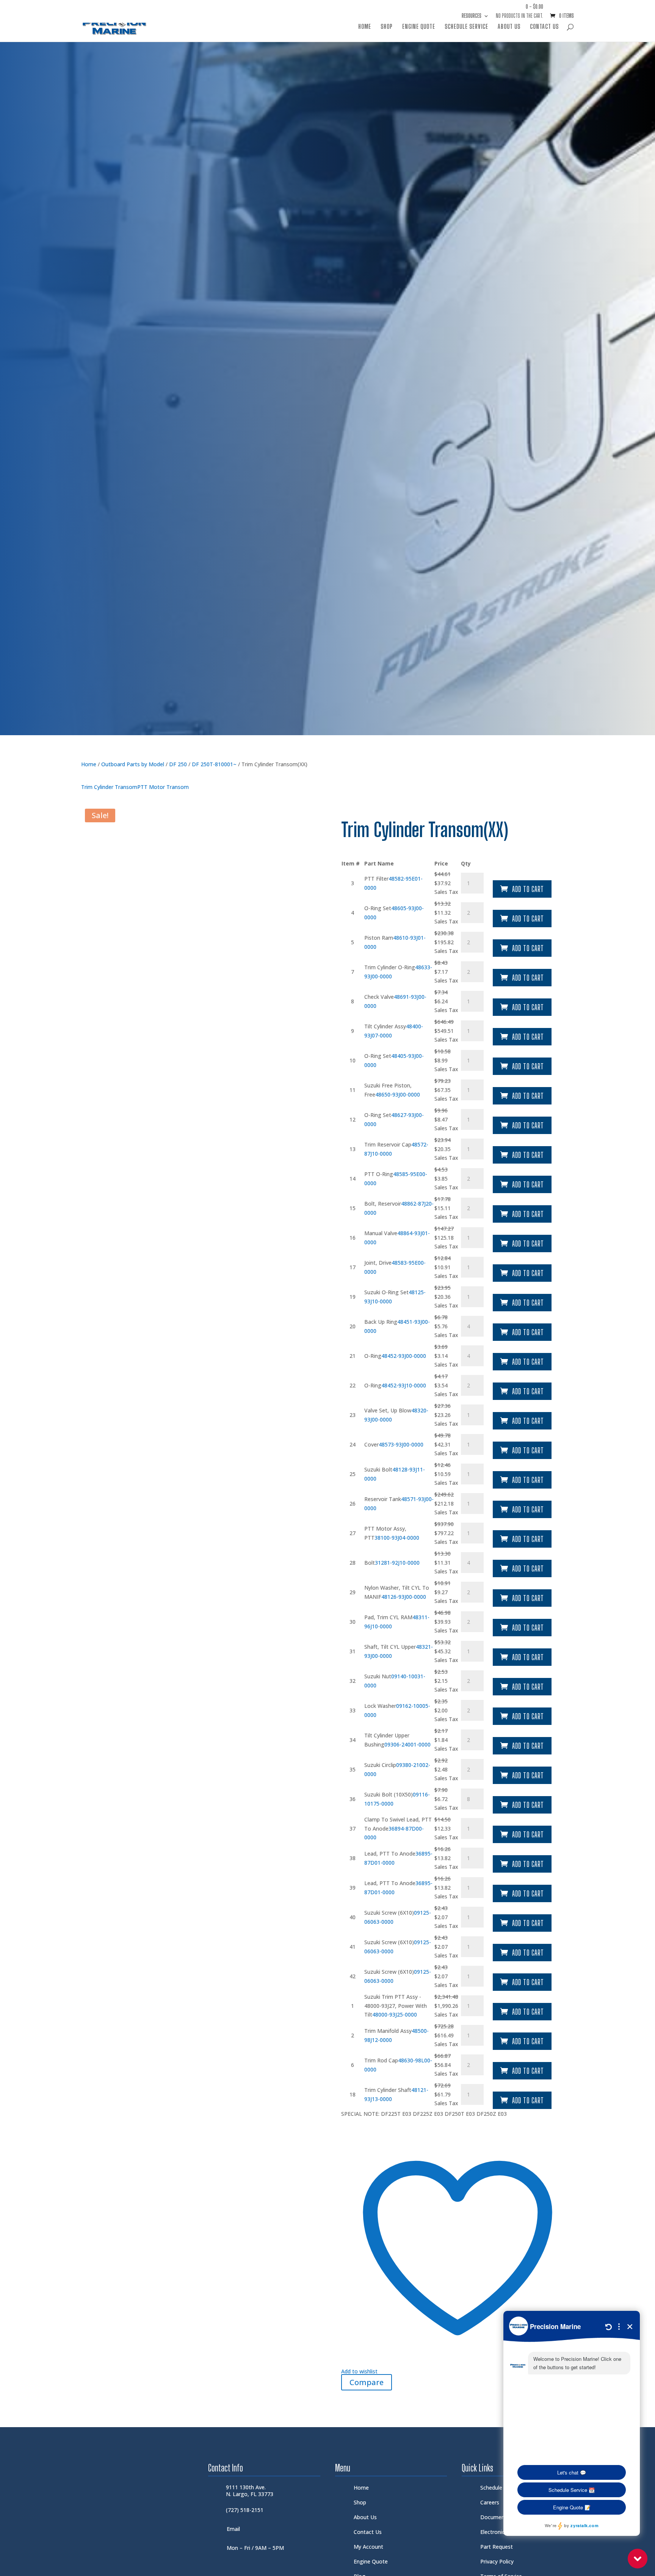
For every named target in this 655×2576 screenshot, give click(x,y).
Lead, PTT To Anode (390, 1854)
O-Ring (373, 1356)
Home (365, 27)
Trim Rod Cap (381, 2060)
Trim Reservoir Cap (388, 1144)
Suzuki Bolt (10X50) (389, 1794)
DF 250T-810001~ (214, 764)
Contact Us (544, 27)
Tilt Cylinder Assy (385, 1026)
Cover (371, 1444)
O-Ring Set (378, 908)
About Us (509, 27)
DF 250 (178, 764)
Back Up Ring (381, 1322)
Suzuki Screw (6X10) (389, 1913)
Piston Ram (379, 938)
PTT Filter (376, 879)
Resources (472, 16)
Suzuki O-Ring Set (386, 1292)
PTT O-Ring (379, 1174)
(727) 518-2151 (245, 2510)
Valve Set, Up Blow (388, 1410)
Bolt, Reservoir (383, 1204)
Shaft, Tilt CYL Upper (390, 1647)
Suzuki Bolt (378, 1469)
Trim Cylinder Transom (109, 787)
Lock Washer (380, 1706)
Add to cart (528, 889)
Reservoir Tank (383, 1499)
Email (233, 2529)
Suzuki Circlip (380, 1765)
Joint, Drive (378, 1263)
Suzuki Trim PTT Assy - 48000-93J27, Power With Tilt (396, 2006)
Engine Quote (419, 27)
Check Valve (379, 997)
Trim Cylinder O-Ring (390, 967)
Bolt (370, 1563)
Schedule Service (466, 27)
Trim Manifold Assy (388, 2031)
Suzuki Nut (378, 1676)
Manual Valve (381, 1233)
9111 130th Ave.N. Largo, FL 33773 (250, 2491)
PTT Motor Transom (163, 787)
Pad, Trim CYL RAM (388, 1617)
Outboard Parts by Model (133, 764)
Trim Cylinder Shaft (388, 2090)
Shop (387, 27)
